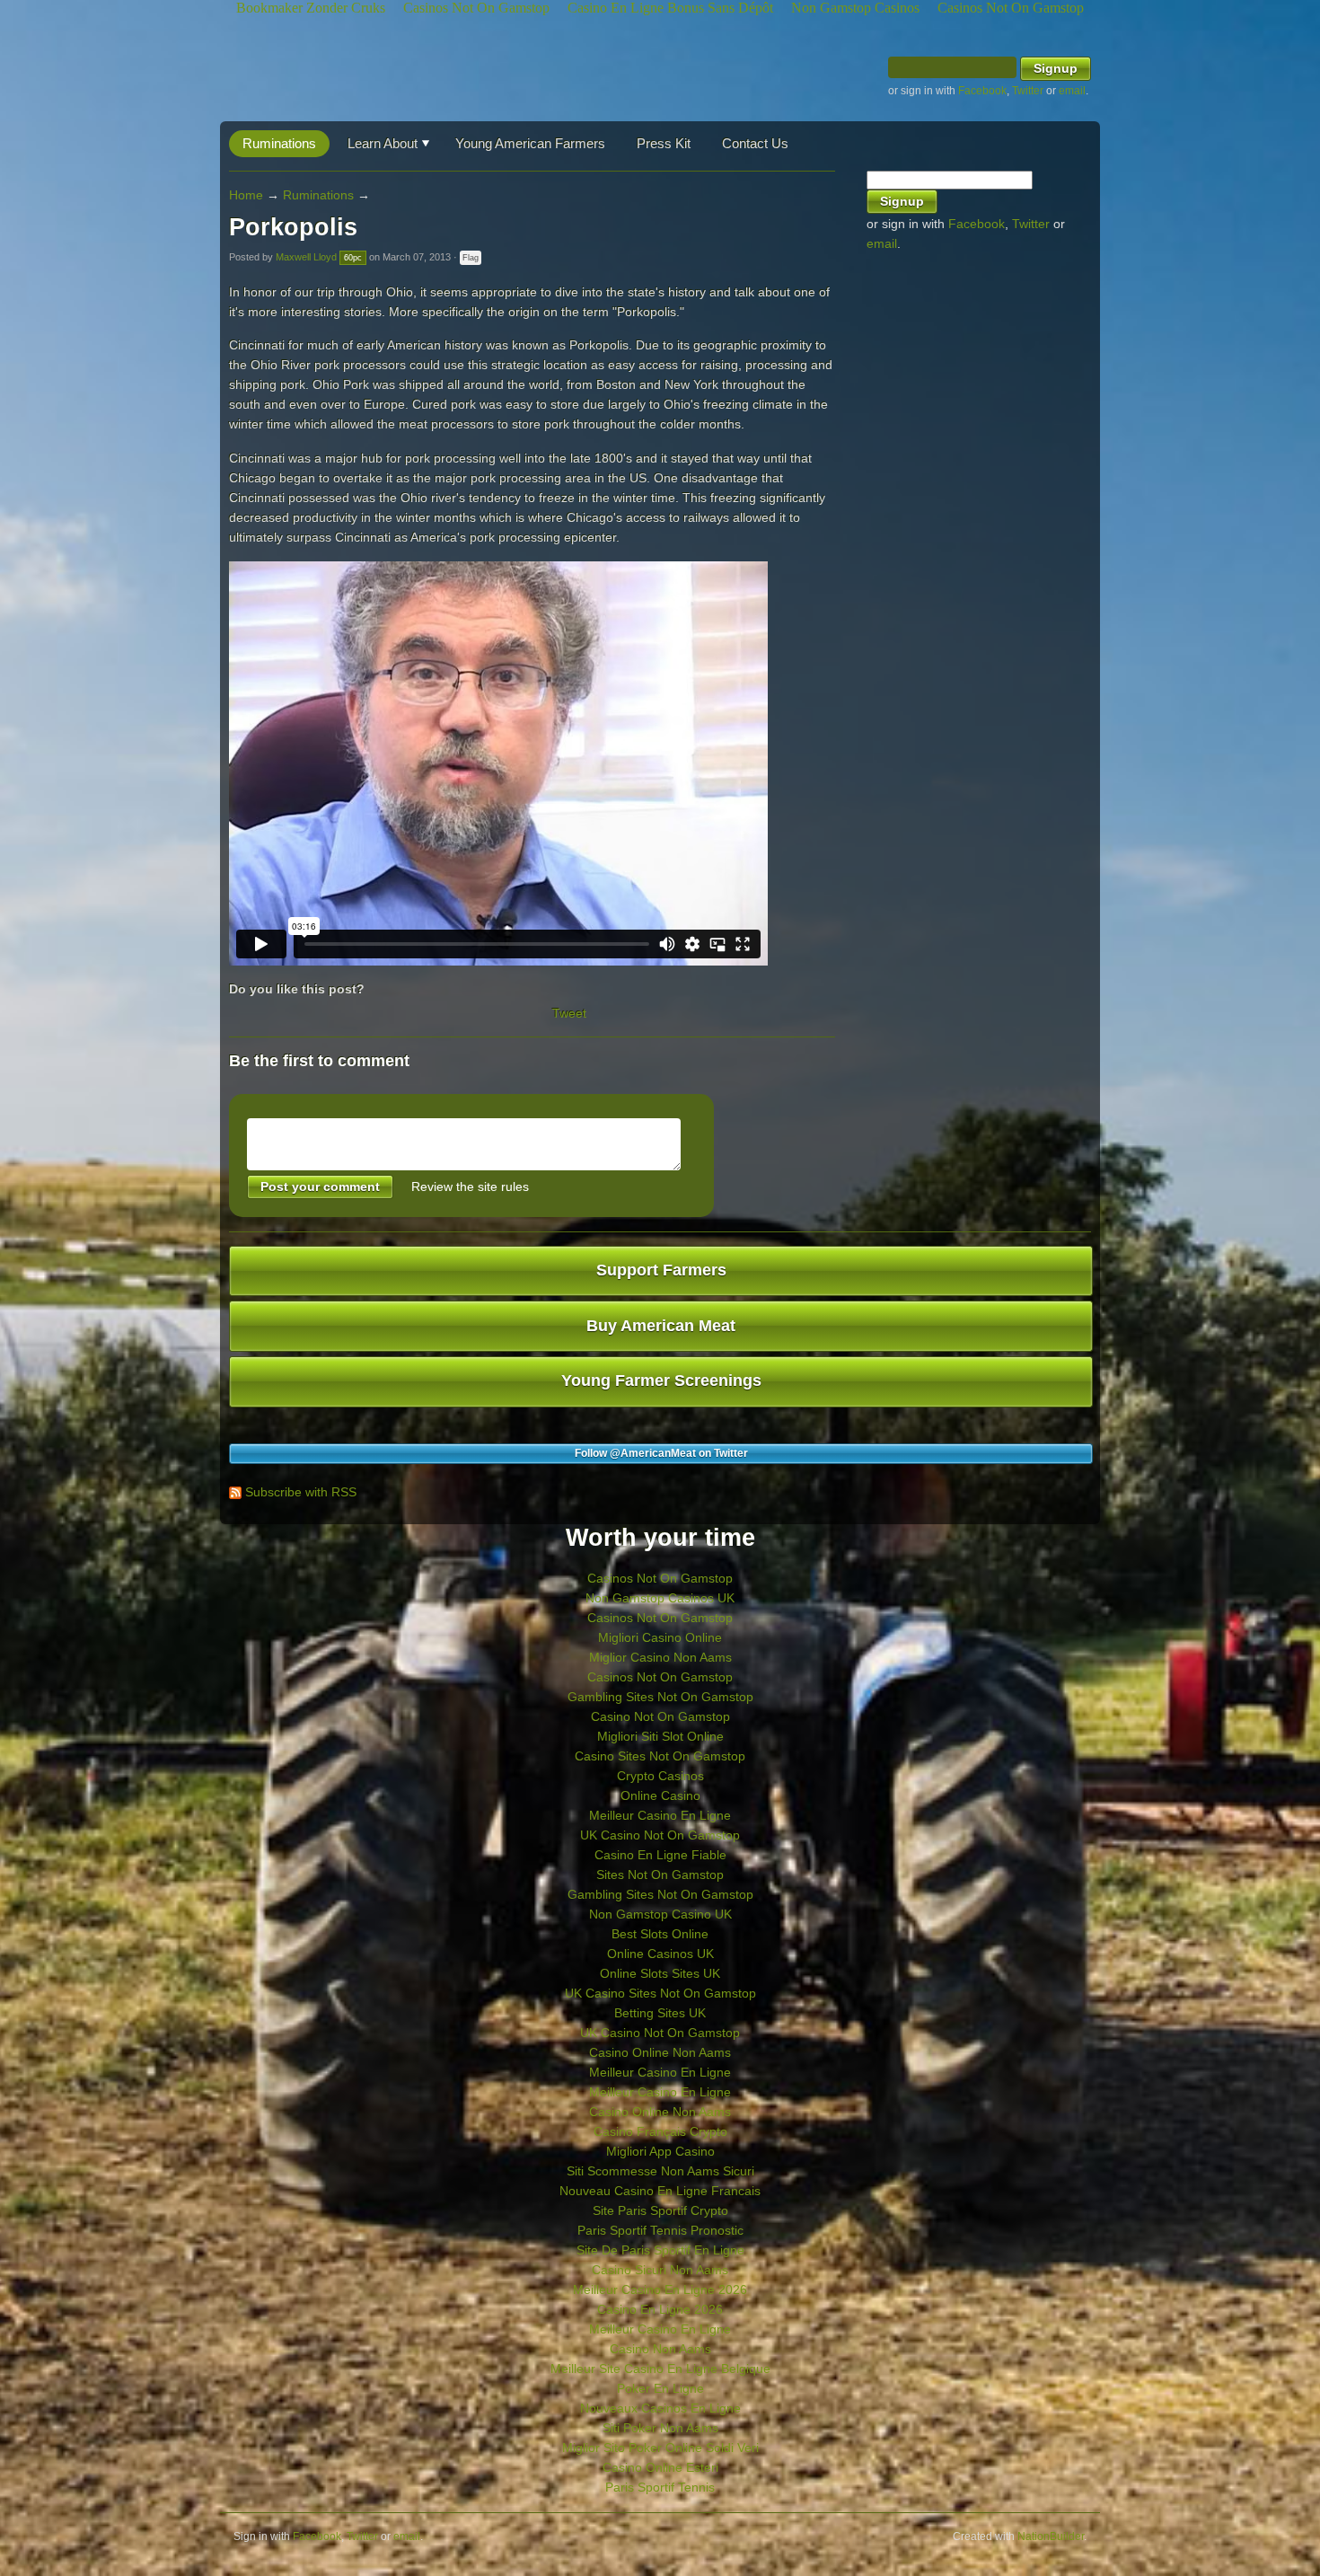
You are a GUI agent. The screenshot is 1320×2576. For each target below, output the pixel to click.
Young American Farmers (530, 143)
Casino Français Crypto (660, 2131)
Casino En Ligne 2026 (660, 2309)
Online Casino (660, 1795)
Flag (471, 258)
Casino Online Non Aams (660, 2052)
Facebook (982, 91)
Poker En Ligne (660, 2388)
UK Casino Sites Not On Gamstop (660, 1993)
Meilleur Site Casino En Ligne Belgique (660, 2369)
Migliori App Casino (660, 2151)
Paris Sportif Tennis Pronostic (660, 2230)
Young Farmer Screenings (661, 1381)
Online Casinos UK (660, 1954)
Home (246, 195)
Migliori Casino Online (660, 1637)
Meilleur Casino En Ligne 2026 (660, 2289)
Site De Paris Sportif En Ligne (660, 2250)
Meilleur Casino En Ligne (660, 1815)
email (1072, 91)
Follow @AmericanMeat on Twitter (661, 1453)
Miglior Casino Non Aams (660, 1657)
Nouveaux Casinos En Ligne (660, 2408)
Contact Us (755, 143)
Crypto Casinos (660, 1776)
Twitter (1028, 91)
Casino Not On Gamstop (660, 1716)
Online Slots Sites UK (660, 1973)
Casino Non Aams (660, 2349)
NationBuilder (1051, 2536)
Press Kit (664, 143)
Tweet (569, 1013)
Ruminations (279, 143)
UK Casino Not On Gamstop (660, 1835)
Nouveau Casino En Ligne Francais (660, 2191)
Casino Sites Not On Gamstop (660, 1756)
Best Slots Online (660, 1934)
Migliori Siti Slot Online (660, 1736)
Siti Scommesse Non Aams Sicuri (660, 2171)
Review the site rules (470, 1187)
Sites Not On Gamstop (660, 1875)
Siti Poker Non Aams (660, 2428)
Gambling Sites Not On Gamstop (660, 1697)
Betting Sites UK (660, 2013)
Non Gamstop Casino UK (660, 1914)
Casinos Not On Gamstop (660, 1578)
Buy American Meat (661, 1326)
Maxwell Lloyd (306, 257)
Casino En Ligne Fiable (660, 1855)
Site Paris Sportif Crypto (660, 2210)
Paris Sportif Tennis (660, 2487)
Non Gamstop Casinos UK (660, 1598)
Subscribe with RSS (301, 1492)
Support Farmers (661, 1270)
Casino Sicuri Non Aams (660, 2270)
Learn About (383, 143)
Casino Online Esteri (660, 2467)
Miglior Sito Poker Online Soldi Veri (660, 2448)
